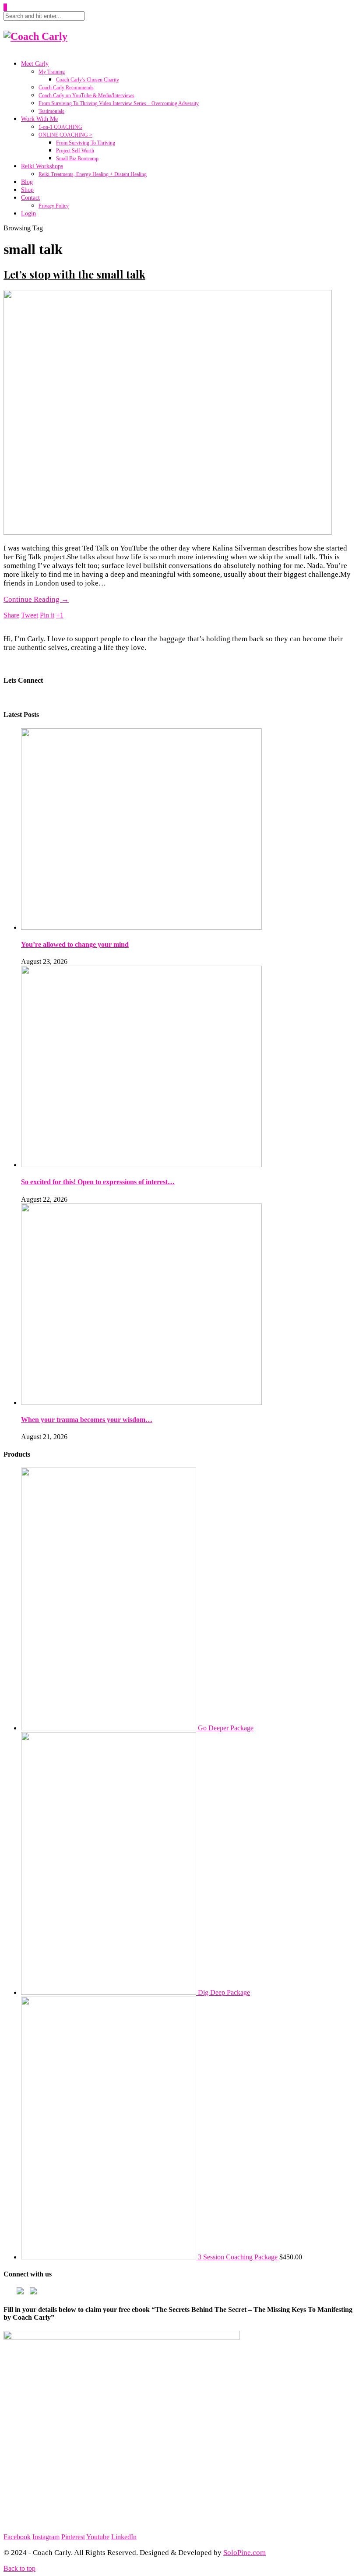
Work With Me (39, 119)
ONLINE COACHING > (65, 135)
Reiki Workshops (42, 166)
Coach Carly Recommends (66, 88)
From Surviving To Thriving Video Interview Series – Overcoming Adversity (119, 103)
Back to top (19, 2568)
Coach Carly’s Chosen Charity (88, 80)
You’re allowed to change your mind (75, 944)
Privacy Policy (54, 206)
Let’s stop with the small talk (74, 274)
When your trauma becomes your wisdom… (87, 1420)
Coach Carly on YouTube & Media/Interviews (86, 95)
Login (28, 213)
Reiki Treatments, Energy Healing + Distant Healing (93, 174)
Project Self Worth (75, 151)
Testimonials (51, 111)
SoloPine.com (245, 2553)
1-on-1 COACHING (60, 127)
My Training (52, 72)
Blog (27, 182)
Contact (30, 198)
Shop (27, 190)
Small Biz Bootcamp (77, 159)
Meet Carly (35, 64)
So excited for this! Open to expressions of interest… (98, 1182)
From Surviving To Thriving (86, 143)
